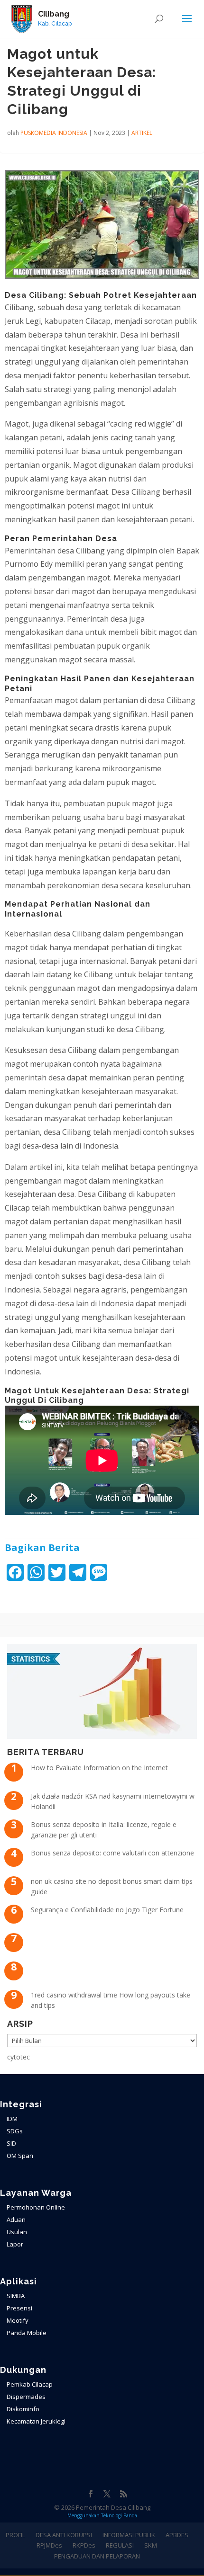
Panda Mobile (27, 2333)
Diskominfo (23, 2409)
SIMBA (16, 2296)
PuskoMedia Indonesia (54, 133)
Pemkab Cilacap (30, 2384)
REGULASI (120, 2545)
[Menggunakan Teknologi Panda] (22, 18)
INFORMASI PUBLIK (129, 2535)
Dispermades (26, 2397)
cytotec (19, 2057)
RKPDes (84, 2545)
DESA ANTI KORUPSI (64, 2535)
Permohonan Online (36, 2207)
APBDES (177, 2535)
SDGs (15, 2131)
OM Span (20, 2156)
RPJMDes (49, 2545)
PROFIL (15, 2535)
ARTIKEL (142, 133)
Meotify (18, 2320)
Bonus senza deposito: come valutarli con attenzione (112, 1853)
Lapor (15, 2244)
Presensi (19, 2308)
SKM (151, 2545)
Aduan (16, 2219)
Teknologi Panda (119, 2515)
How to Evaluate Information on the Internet (99, 1768)
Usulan (17, 2232)
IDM (12, 2119)
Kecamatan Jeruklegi (36, 2421)
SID (11, 2143)
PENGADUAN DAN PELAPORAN (97, 2556)
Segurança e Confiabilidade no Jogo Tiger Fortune (107, 1910)
